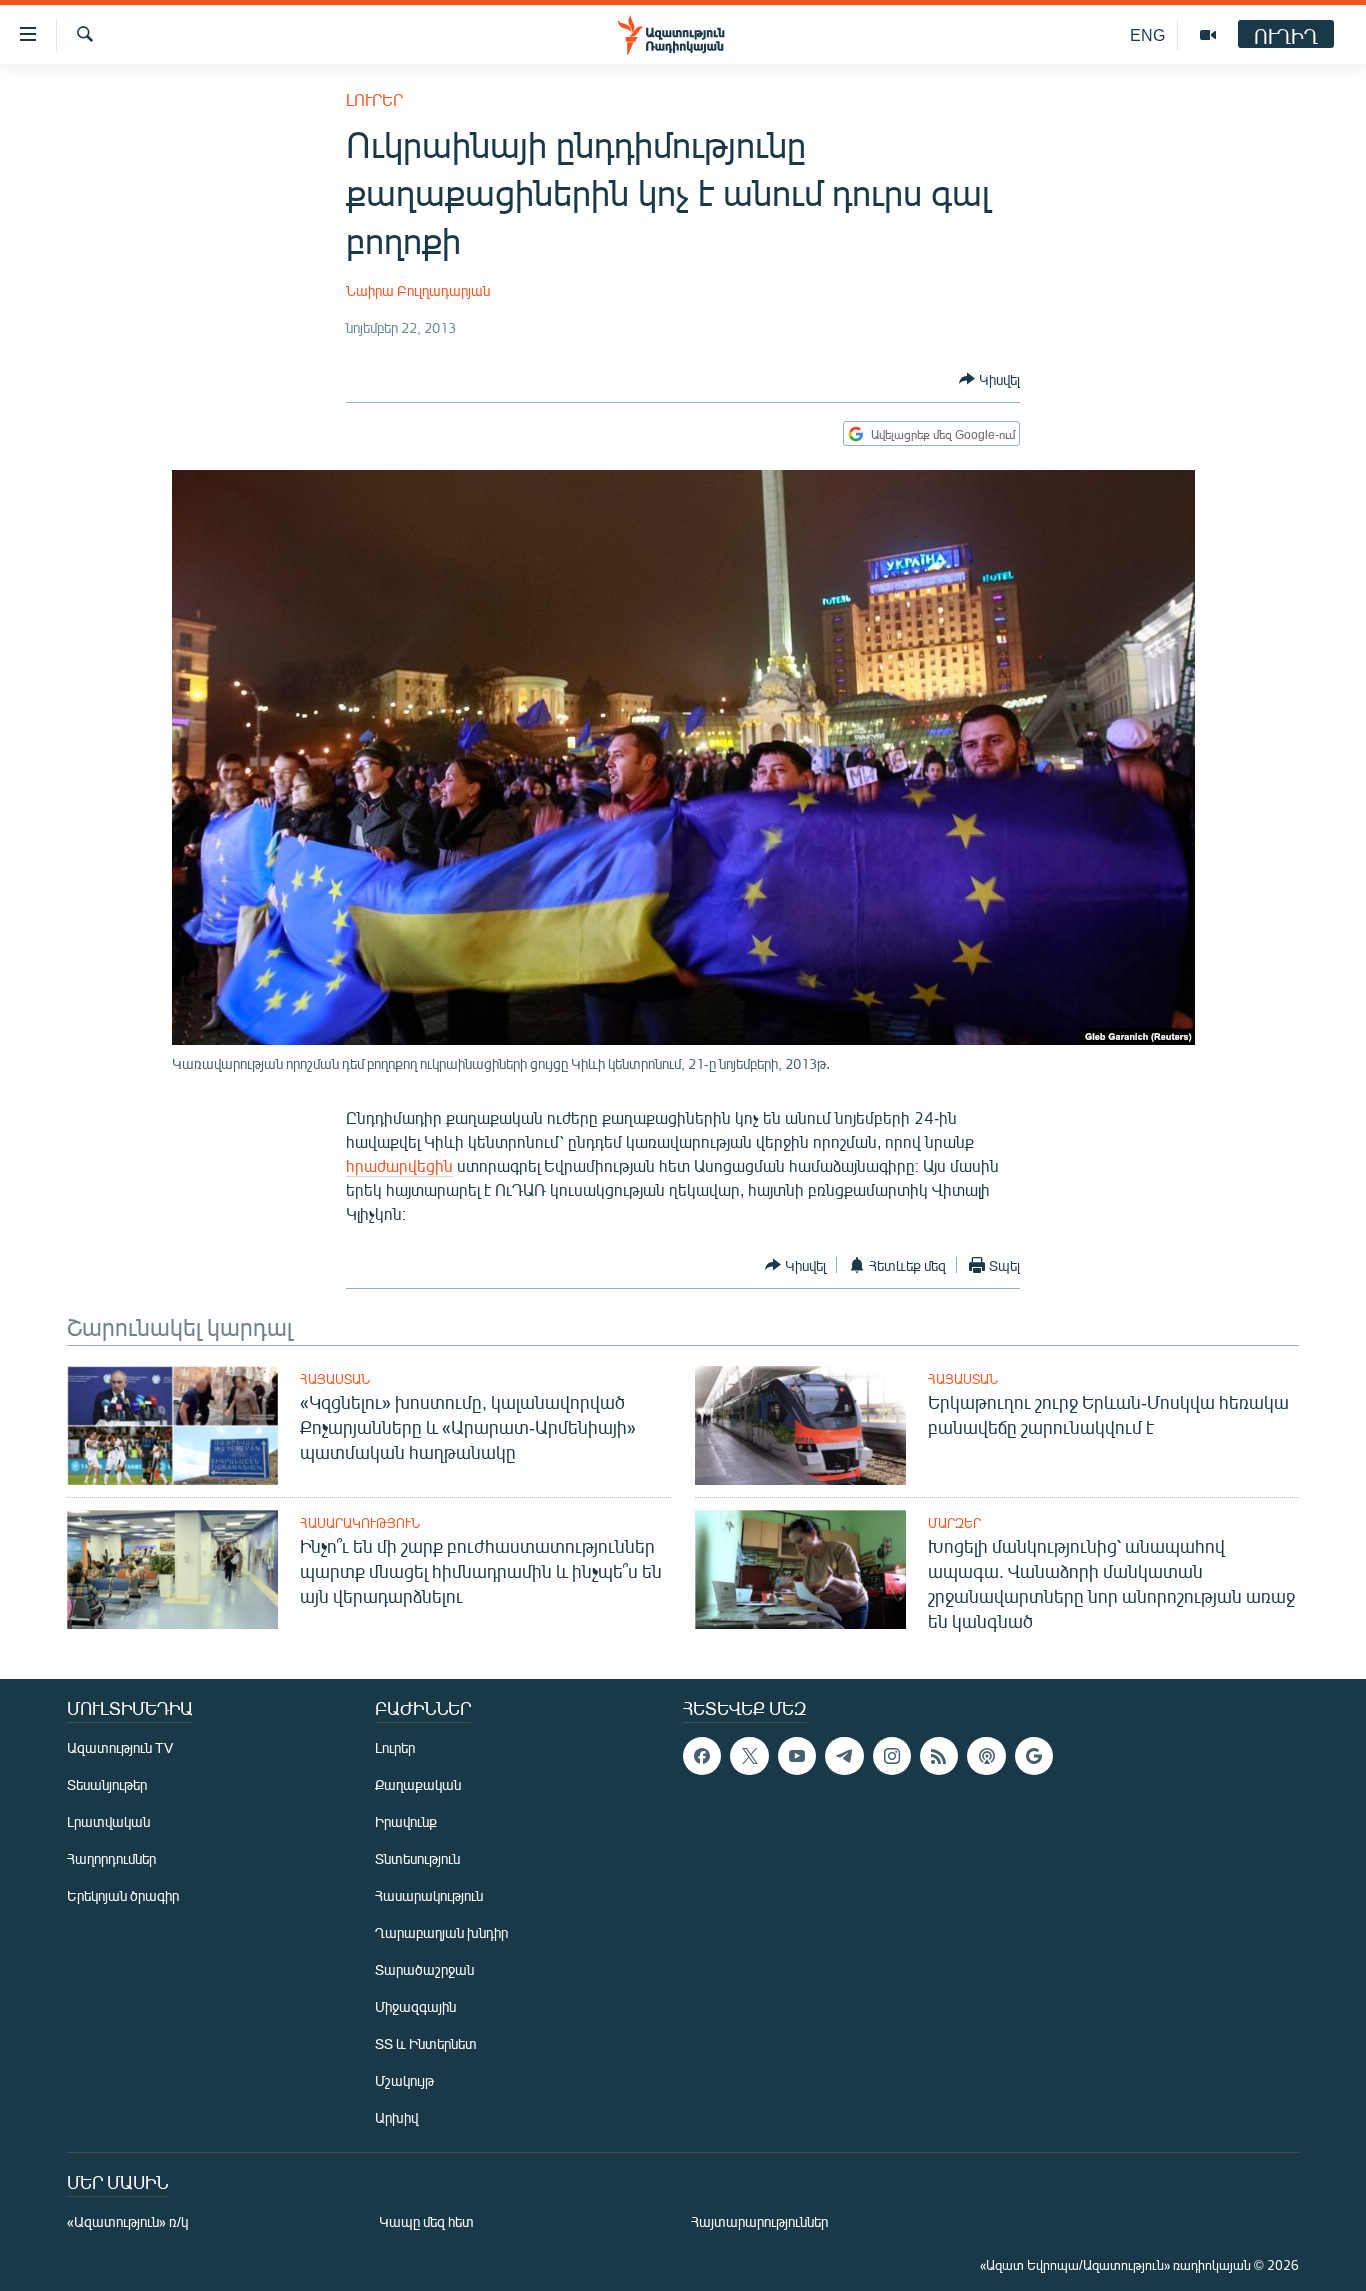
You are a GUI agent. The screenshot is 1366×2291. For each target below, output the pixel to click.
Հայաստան (335, 1379)
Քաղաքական (418, 1784)
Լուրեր (374, 99)
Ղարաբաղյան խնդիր (441, 1932)
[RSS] (939, 1756)
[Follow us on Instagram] (892, 1756)
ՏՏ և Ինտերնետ (426, 2043)
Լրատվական (108, 1821)
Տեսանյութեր (107, 1784)
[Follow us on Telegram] (844, 1756)
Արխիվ (396, 2117)
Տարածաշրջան (424, 1969)
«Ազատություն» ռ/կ (127, 2221)
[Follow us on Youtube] (797, 1756)
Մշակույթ (404, 2080)
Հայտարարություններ (759, 2221)
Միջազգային (415, 2006)
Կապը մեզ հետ (426, 2221)
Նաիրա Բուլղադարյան (418, 290)
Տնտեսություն (417, 1858)
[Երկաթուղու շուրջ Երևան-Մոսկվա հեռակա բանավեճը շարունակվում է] (800, 1425)
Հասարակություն (360, 1523)
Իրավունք (406, 1821)
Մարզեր (954, 1523)
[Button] (989, 379)
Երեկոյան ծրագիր (123, 1895)
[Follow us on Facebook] (702, 1756)
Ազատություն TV (120, 1747)
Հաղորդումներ (111, 1858)
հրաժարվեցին (399, 1165)
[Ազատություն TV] (1208, 35)
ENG (1147, 34)
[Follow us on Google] (1034, 1756)
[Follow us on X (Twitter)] (749, 1756)
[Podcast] (986, 1756)
